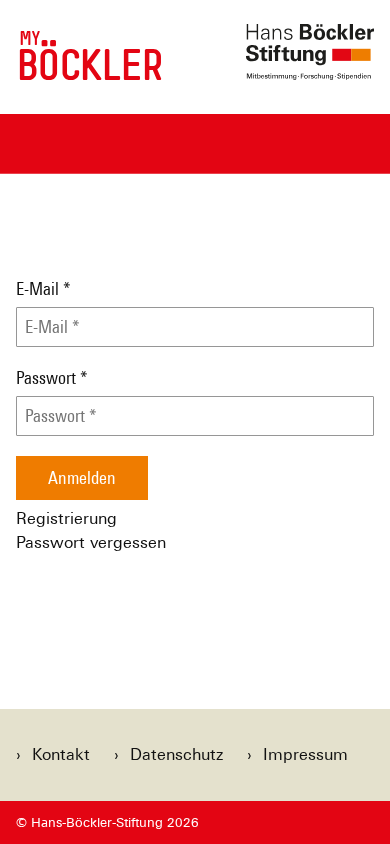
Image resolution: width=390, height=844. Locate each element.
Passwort (52, 378)
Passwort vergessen (91, 542)
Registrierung (66, 518)
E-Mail (43, 289)
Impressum (305, 754)
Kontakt (61, 754)
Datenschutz (176, 754)
